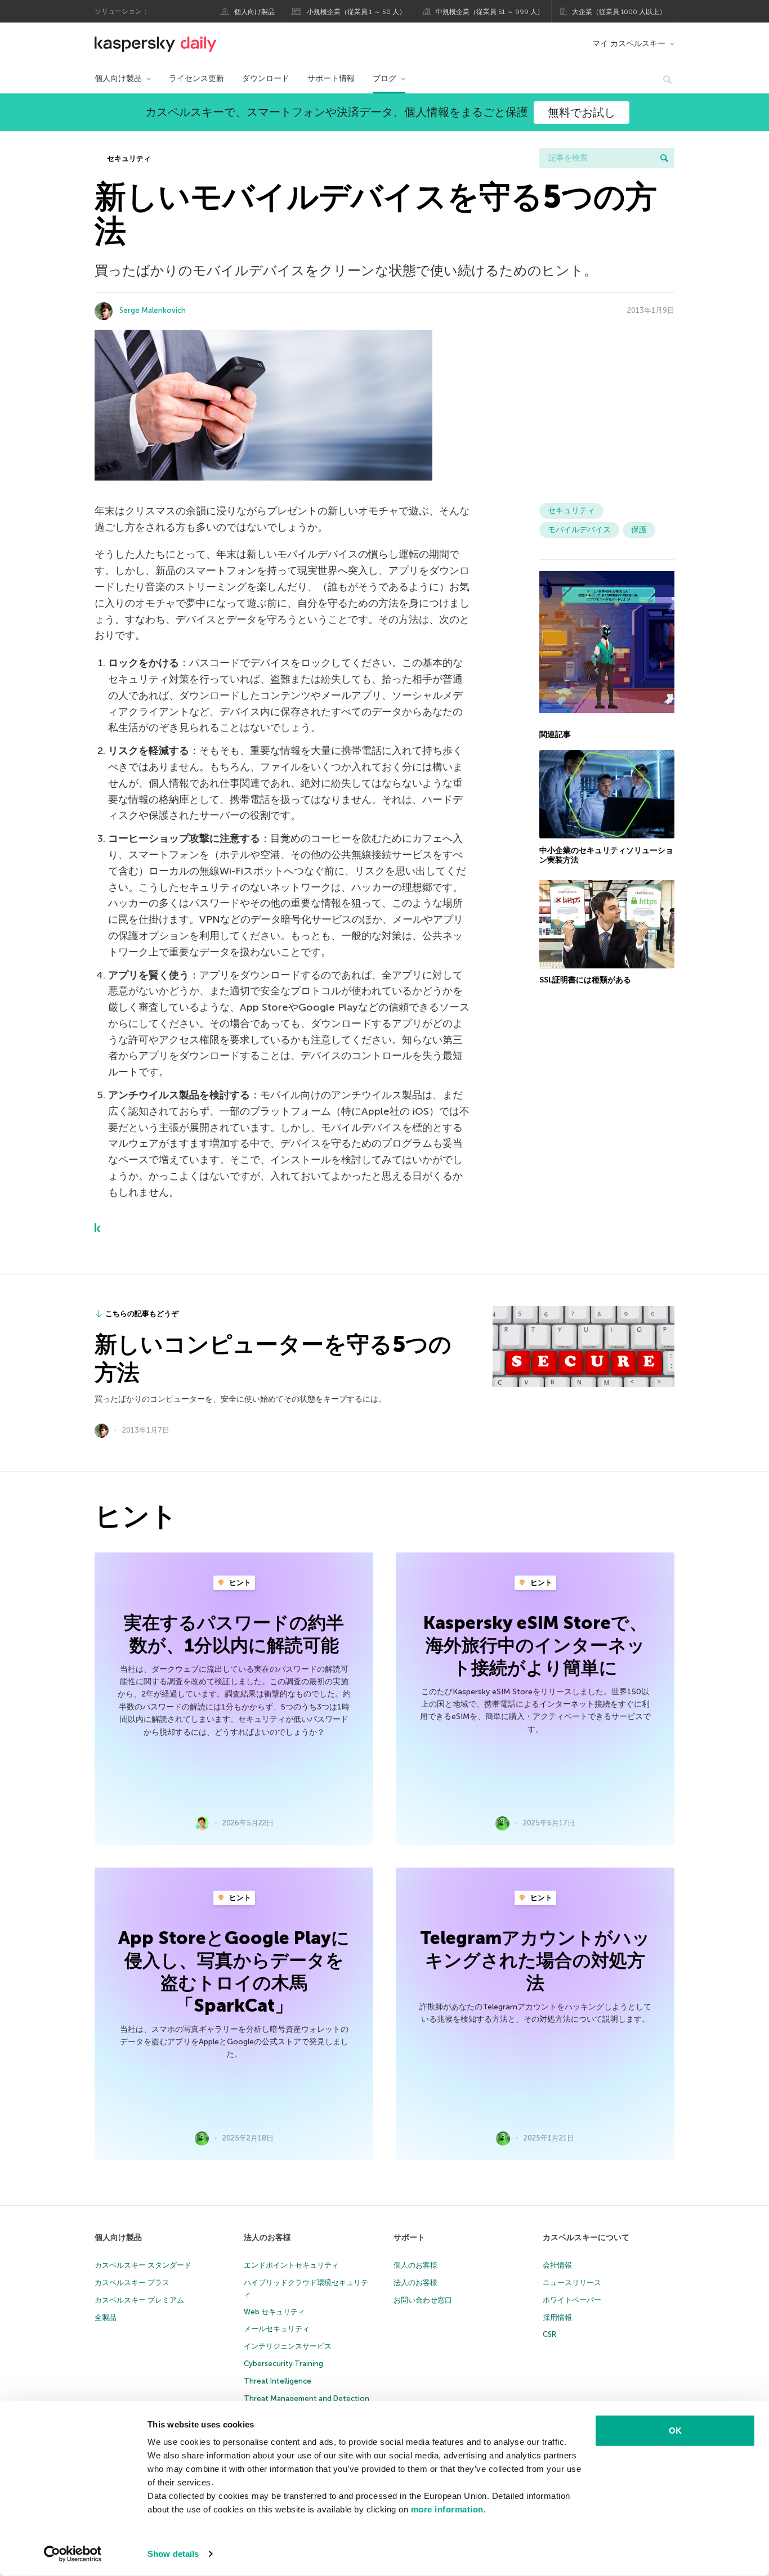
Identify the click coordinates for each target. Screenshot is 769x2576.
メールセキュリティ (277, 2329)
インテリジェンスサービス (288, 2346)
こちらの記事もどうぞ (142, 1314)
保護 (639, 530)
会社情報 (557, 2265)
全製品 (106, 2317)
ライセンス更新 (196, 78)
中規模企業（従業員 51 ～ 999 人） (490, 12)
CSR (549, 2334)
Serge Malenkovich (153, 310)
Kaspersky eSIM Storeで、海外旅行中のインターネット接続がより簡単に (535, 1645)
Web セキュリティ (274, 2312)
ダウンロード (266, 78)
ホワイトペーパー (572, 2300)
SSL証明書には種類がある (585, 980)
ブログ (384, 78)
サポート (409, 2238)
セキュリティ (128, 158)
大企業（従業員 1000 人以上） (619, 12)
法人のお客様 (267, 2238)
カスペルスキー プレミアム (139, 2300)
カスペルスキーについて (586, 2238)
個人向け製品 (254, 12)
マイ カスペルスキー (629, 44)
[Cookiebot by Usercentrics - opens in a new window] (73, 2554)
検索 (664, 158)
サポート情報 (331, 78)
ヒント (239, 1583)
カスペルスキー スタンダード (143, 2265)
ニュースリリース (572, 2283)
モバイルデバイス (579, 530)
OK (675, 2431)
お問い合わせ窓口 (423, 2300)
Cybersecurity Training (283, 2364)
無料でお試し (582, 113)
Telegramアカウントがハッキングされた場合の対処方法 (535, 1960)
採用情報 (557, 2317)
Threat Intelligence (278, 2381)
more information (447, 2509)
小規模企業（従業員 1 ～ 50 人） (356, 12)
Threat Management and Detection (307, 2398)
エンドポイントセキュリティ (291, 2265)
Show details (173, 2554)
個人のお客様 (415, 2265)
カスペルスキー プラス (132, 2283)
